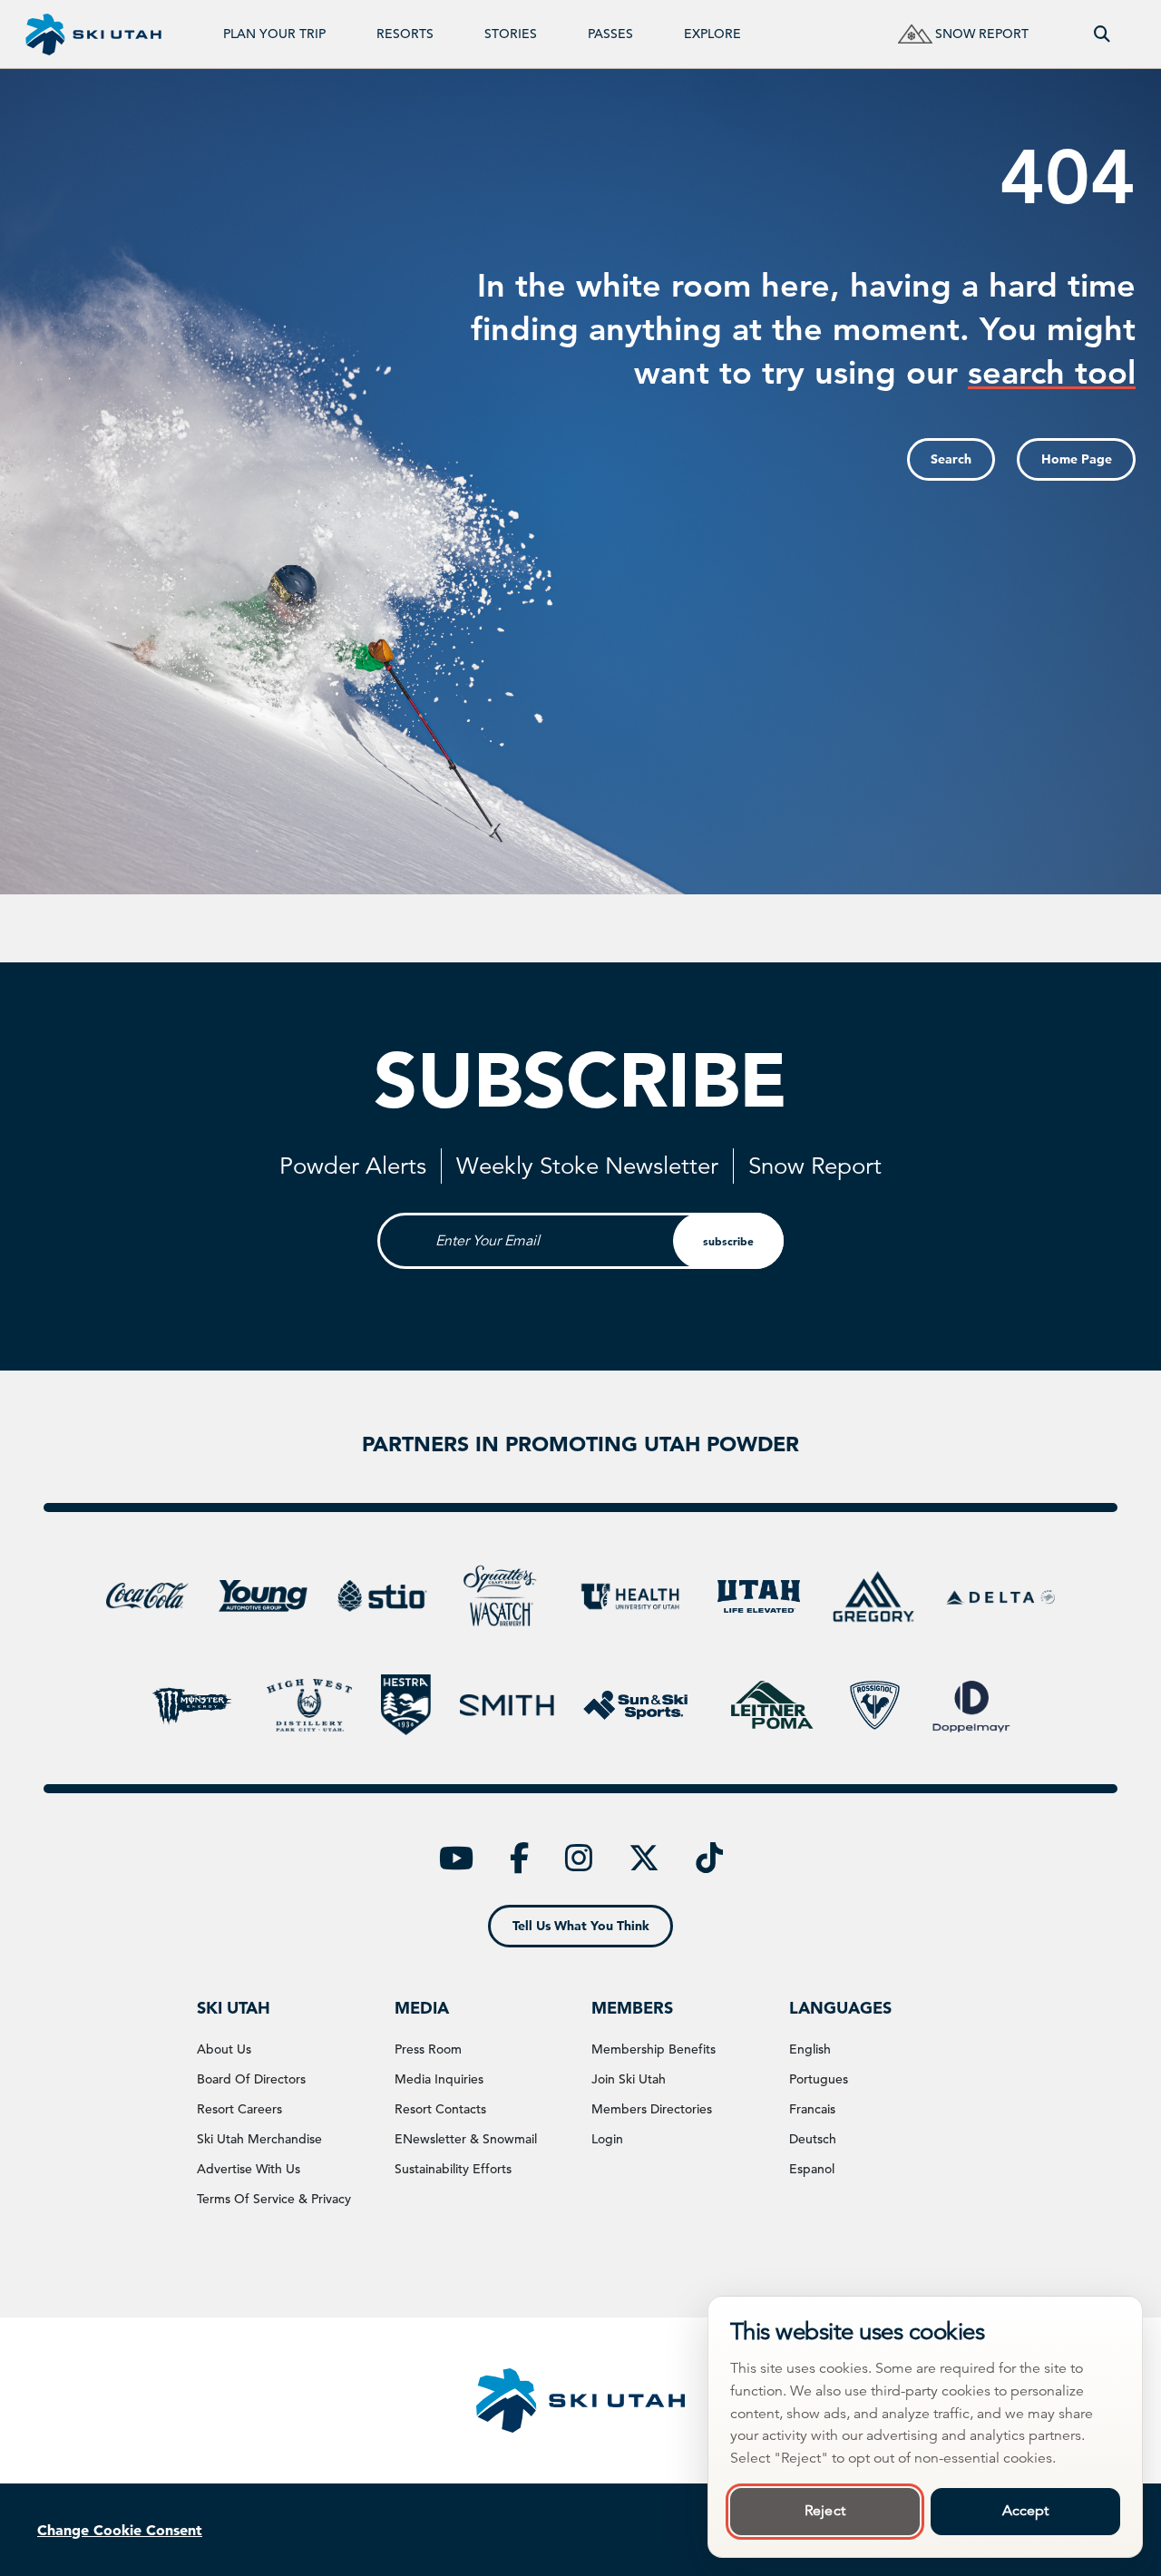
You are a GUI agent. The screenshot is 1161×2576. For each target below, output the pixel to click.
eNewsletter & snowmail (466, 2139)
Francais (812, 2109)
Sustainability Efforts (453, 2169)
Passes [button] (610, 34)
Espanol (812, 2169)
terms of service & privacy (274, 2199)
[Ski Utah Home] (93, 34)
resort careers (239, 2109)
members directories (652, 2109)
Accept (1026, 2511)
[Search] (1102, 34)
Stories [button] (511, 34)
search (951, 459)
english (810, 2049)
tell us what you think (581, 1926)
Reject (825, 2511)
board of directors (251, 2079)
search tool (1052, 372)
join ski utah (629, 2079)
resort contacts (440, 2109)
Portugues (819, 2079)
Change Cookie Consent (120, 2530)
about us (224, 2049)
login (607, 2139)
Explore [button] (712, 34)
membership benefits (654, 2049)
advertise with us (249, 2169)
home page (1077, 459)
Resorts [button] (405, 34)
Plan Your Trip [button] (274, 34)
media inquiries (439, 2079)
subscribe (728, 1241)
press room (428, 2049)
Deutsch (813, 2139)
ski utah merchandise (259, 2139)
